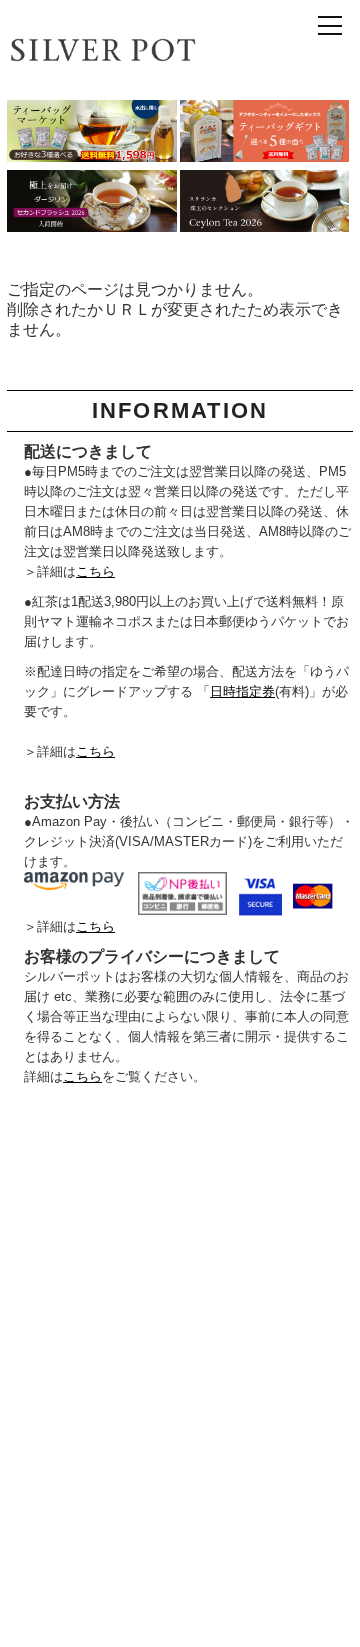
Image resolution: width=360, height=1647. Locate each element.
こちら (95, 571)
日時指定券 (242, 691)
